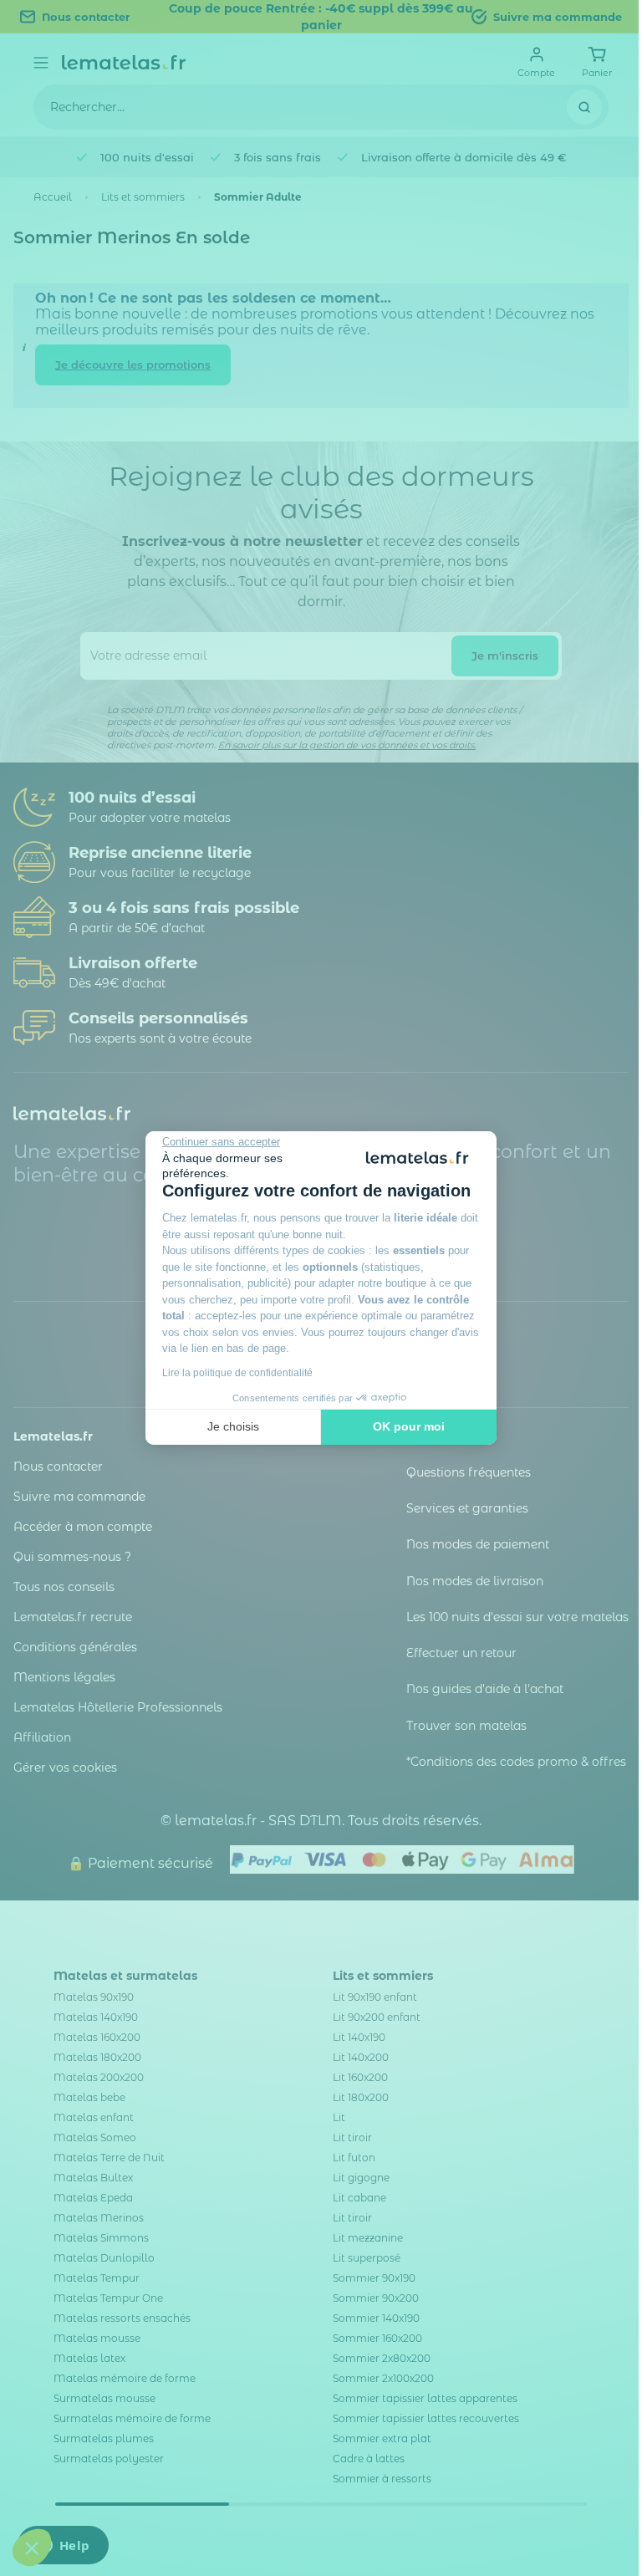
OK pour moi (409, 1426)
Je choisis (233, 1426)
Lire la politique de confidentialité (237, 1373)
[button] (32, 2548)
